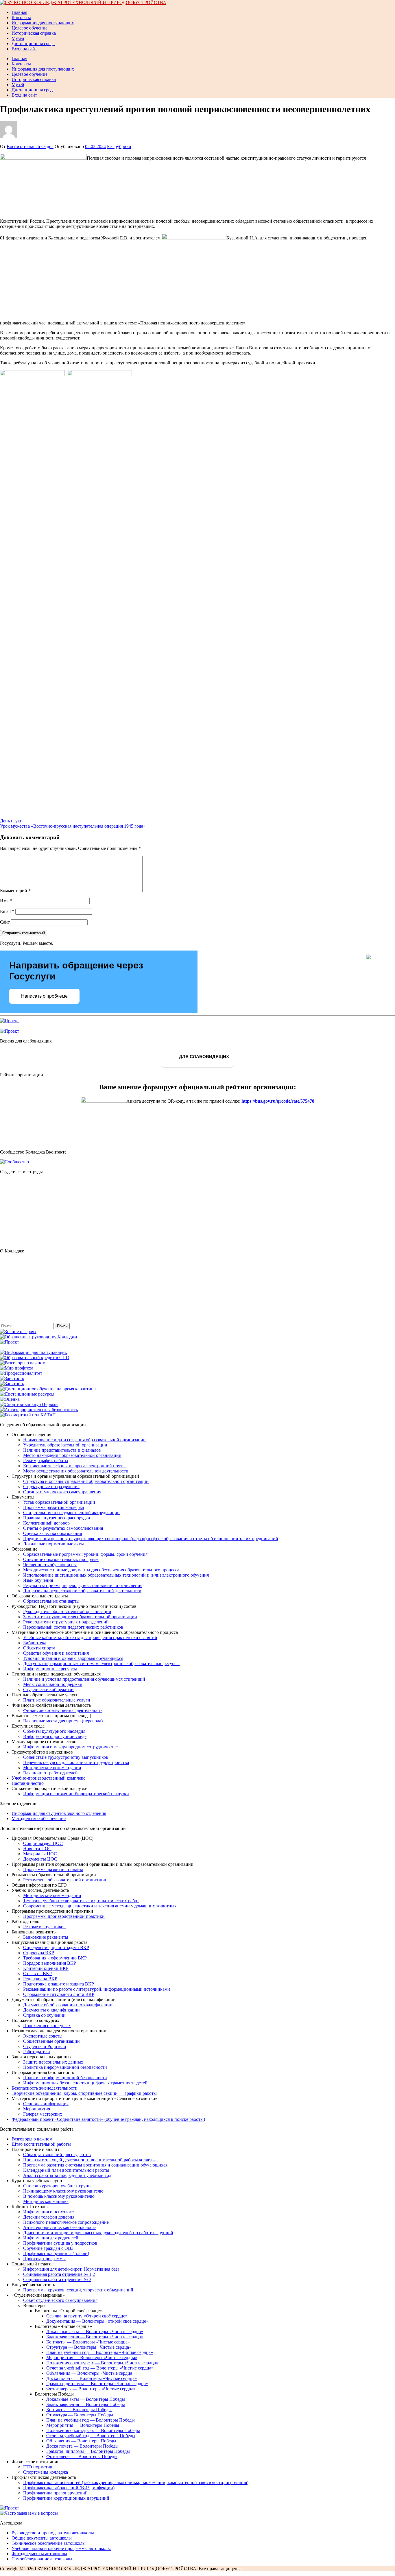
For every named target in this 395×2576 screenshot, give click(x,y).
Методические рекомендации (52, 1768)
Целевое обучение (29, 28)
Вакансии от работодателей (50, 1773)
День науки (11, 821)
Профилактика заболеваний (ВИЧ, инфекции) (69, 2488)
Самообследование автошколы (42, 2559)
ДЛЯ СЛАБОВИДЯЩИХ (203, 1057)
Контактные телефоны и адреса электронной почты (74, 1466)
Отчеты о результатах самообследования (63, 1528)
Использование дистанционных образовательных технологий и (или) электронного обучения (116, 1575)
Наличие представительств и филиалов (62, 1450)
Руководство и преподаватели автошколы (53, 2533)
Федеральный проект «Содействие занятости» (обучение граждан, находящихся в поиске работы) (108, 2119)
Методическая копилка (46, 2201)
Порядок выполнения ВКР (50, 1963)
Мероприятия (37, 2109)
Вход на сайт (24, 49)
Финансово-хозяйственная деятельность (63, 1710)
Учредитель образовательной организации (65, 1445)
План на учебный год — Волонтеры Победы (91, 2420)
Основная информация (46, 2104)
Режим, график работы (46, 1460)
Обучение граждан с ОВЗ (48, 2248)
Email (7, 911)
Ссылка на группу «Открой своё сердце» (87, 2316)
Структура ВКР (39, 1953)
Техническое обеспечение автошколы (49, 2543)
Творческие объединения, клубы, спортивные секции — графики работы (84, 2093)
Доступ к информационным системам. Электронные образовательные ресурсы (101, 1663)
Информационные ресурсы (50, 1669)
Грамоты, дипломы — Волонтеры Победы (88, 2451)
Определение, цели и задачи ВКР (56, 1947)
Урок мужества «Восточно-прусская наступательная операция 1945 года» (73, 826)
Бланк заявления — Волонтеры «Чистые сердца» (95, 2337)
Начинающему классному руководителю (63, 2191)
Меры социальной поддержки (53, 1684)
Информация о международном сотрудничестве (70, 1747)
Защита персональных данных (53, 2062)
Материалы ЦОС (40, 1854)
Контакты (21, 17)
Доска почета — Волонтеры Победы (82, 2446)
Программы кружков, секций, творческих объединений (78, 2290)
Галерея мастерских (43, 2114)
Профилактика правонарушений (55, 2493)
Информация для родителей (51, 2238)
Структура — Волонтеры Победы (80, 2415)
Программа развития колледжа (53, 1507)
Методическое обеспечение (39, 1818)
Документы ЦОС (40, 1859)
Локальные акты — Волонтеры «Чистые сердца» (95, 2331)
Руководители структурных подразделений (66, 1622)
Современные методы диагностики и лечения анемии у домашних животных (100, 1906)
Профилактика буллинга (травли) (56, 2253)
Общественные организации (51, 2041)
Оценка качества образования (52, 1533)
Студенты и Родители (45, 2046)
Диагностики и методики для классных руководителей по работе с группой (98, 2233)
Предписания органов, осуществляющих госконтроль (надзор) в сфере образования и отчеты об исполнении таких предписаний (151, 1539)
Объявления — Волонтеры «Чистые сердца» (90, 2373)
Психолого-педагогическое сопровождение (66, 2222)
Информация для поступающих (43, 23)
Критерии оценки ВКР (46, 1968)
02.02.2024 (95, 146)
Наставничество (28, 1783)
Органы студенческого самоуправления (62, 1492)
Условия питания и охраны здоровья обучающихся (73, 1658)
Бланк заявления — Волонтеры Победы (86, 2404)
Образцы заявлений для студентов (57, 2155)
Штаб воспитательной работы (41, 2144)
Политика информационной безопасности (65, 2067)
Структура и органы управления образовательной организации (86, 1481)
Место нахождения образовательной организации (72, 1455)
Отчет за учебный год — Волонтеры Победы (91, 2436)
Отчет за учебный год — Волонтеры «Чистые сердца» (100, 2368)
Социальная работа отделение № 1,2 (59, 2274)
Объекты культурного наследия (54, 1731)
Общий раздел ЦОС (43, 1843)
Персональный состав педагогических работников (73, 1627)
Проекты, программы (44, 2259)
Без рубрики (119, 146)
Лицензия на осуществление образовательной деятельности (82, 1591)
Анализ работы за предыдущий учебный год (67, 2175)
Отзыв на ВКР (37, 1973)
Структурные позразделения (51, 1487)
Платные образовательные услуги (57, 1700)
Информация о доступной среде (55, 1736)
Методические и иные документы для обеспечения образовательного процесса (101, 1570)
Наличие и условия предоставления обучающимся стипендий (84, 1679)
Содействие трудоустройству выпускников (66, 1757)
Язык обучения (38, 1580)
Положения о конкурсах (47, 2026)
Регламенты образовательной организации (65, 1880)
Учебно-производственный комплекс (48, 1778)
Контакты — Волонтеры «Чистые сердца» (88, 2342)
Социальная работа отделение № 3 (57, 2279)
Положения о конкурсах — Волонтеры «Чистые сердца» (102, 2363)
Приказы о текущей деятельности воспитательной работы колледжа (90, 2160)
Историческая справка (34, 33)
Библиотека (35, 1643)
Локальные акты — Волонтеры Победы (86, 2399)
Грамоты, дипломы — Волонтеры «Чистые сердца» (97, 2384)
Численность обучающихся (50, 1565)
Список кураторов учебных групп (57, 2186)
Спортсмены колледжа (46, 2472)
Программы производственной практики (64, 1916)
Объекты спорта (39, 1648)
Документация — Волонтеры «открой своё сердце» (97, 2321)
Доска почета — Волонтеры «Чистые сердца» (92, 2378)
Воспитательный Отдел (30, 146)
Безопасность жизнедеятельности (45, 2088)
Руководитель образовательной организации (67, 1611)
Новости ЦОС (37, 1849)
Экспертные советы (43, 2036)
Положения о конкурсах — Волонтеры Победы (93, 2430)
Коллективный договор (46, 1523)
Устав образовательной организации (59, 1502)
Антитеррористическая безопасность (60, 2227)
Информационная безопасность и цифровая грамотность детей (85, 2083)
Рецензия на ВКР (40, 1979)
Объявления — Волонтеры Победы (81, 2441)
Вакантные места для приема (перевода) (63, 1721)
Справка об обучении (44, 2015)
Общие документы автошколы (42, 2538)
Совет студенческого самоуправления (60, 2300)
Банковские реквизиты (46, 1937)
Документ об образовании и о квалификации (68, 2005)
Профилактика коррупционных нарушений (66, 2498)
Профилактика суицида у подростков (60, 2243)
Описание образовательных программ (61, 1559)
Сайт (5, 922)
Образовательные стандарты (51, 1601)
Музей (18, 38)
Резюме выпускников (44, 1927)
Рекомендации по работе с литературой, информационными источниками (97, 1989)
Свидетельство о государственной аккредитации (71, 1513)
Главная (19, 12)
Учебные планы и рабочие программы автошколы (61, 2548)
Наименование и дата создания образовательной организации (84, 1440)
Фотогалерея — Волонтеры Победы (82, 2456)
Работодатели (37, 2052)
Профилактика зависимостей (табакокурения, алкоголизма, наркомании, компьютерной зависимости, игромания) (136, 2482)
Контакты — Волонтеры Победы (79, 2410)
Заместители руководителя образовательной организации (80, 1617)
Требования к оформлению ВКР (55, 1958)
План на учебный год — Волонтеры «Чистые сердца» (100, 2352)
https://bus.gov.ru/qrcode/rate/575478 (278, 1101)
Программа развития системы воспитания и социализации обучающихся (95, 2165)
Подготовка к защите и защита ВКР (59, 1984)
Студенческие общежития (49, 1690)
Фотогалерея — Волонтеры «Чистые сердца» (91, 2389)
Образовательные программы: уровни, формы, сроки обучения (85, 1554)
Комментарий (15, 891)
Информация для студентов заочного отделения (59, 1813)
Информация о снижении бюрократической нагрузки (76, 1794)
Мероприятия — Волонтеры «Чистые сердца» (92, 2358)
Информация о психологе (48, 2212)
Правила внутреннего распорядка (57, 1518)
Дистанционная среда (33, 44)
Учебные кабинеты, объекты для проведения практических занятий (90, 1637)
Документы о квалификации (51, 2010)
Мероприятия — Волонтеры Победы (83, 2425)
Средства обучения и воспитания (56, 1653)
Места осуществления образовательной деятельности (76, 1471)
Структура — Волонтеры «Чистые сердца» (89, 2347)
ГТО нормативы (39, 2467)
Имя (6, 901)
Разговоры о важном (32, 2139)
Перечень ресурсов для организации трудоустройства (76, 1762)
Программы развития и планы (53, 1869)
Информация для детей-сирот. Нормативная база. (72, 2269)
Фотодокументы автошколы (39, 2554)
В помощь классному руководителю (59, 2196)
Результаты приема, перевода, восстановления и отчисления (83, 1585)
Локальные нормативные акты (53, 1544)
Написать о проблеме (44, 996)
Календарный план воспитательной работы (66, 2170)
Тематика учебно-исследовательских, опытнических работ (81, 1901)
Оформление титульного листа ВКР (59, 1994)
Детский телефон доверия (49, 2217)
